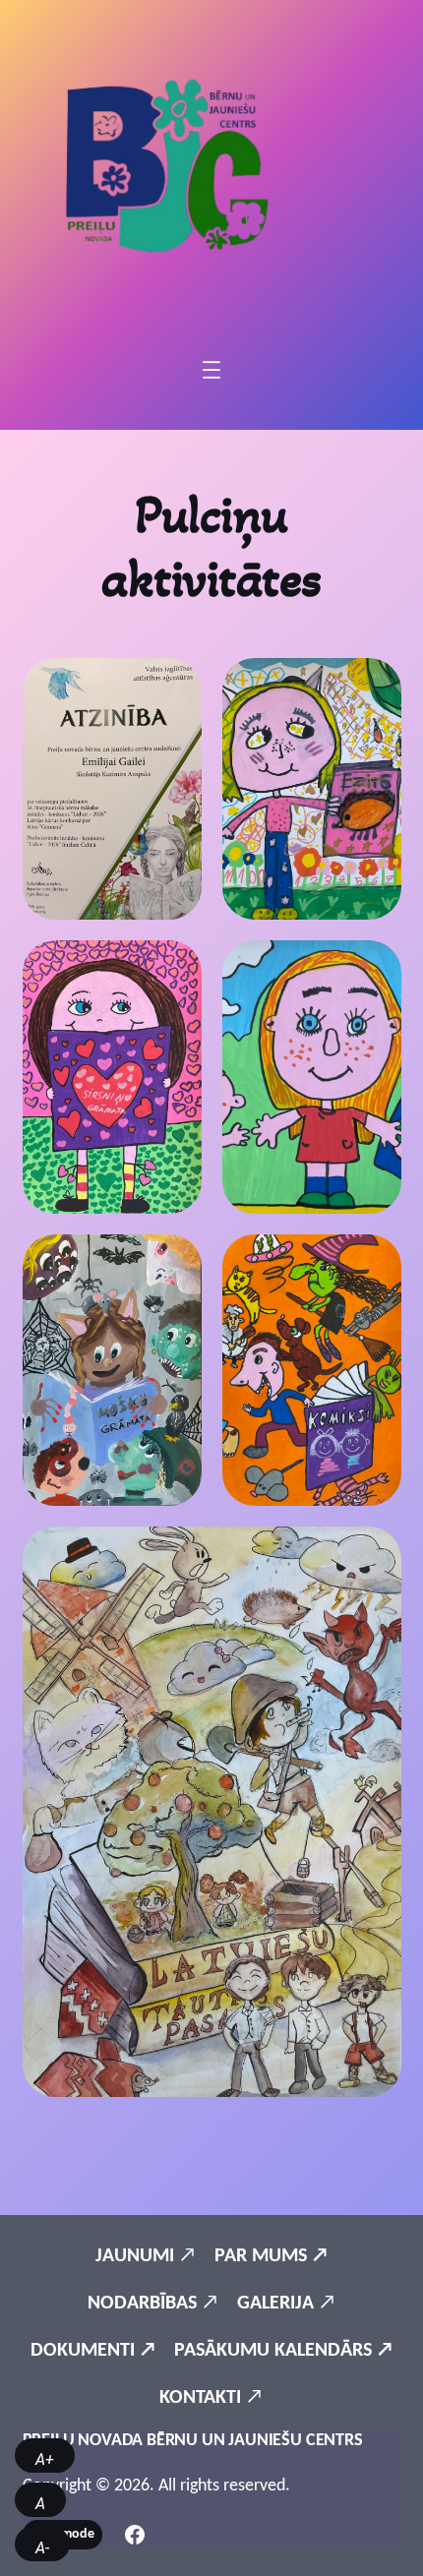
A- (42, 2548)
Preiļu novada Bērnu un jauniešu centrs (193, 2441)
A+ (45, 2459)
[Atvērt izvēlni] (211, 370)
